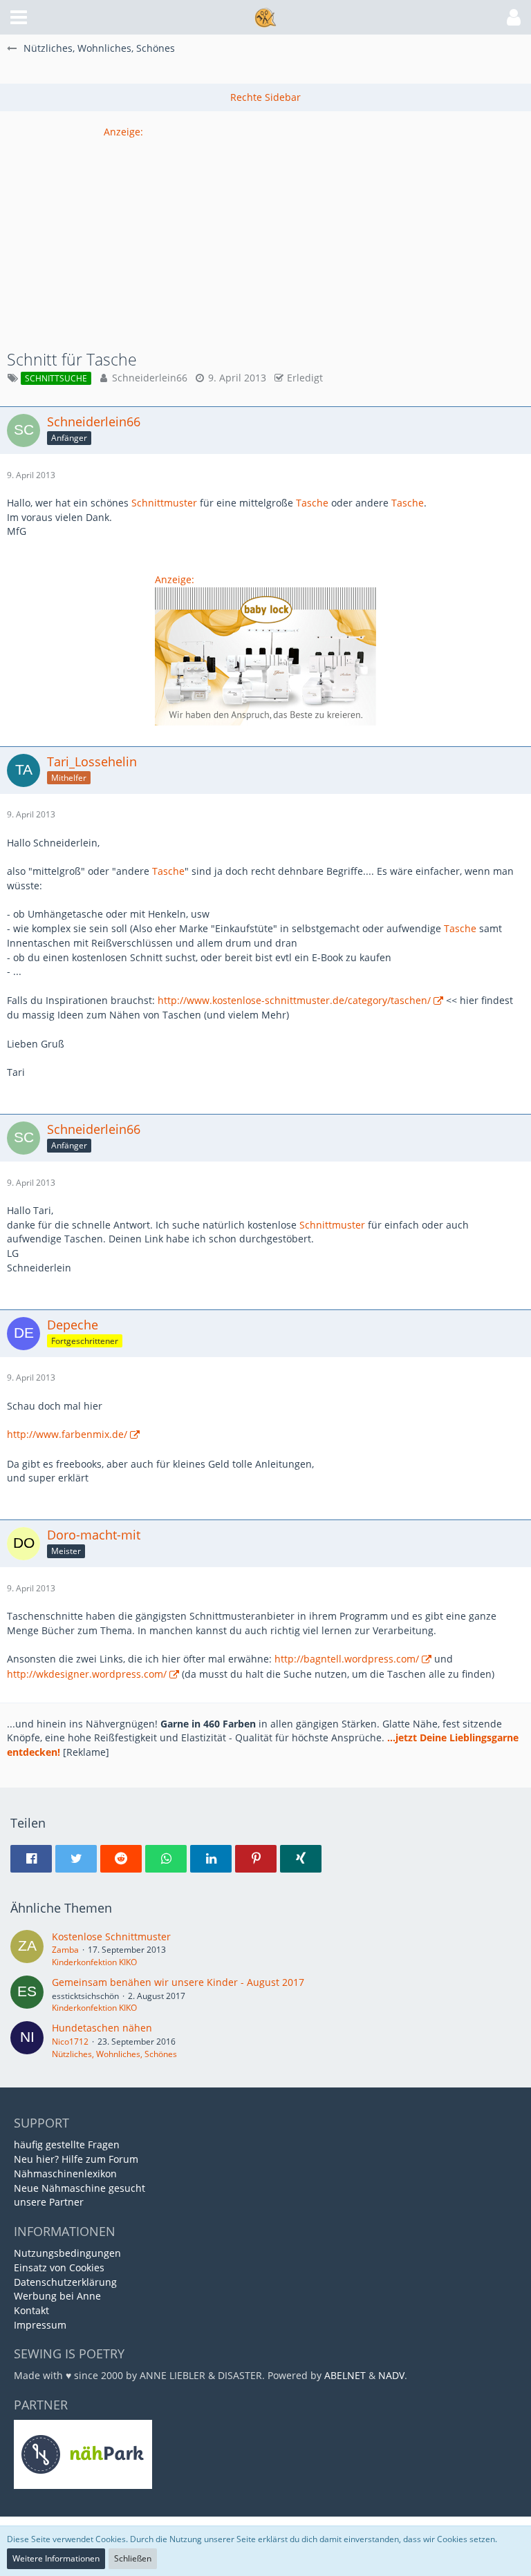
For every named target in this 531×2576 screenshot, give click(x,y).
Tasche (312, 503)
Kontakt (31, 2310)
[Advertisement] (265, 236)
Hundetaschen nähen (102, 2028)
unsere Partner (49, 2202)
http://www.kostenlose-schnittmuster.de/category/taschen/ (294, 1000)
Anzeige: (123, 132)
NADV (391, 2375)
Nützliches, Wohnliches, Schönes (114, 2054)
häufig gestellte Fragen (67, 2144)
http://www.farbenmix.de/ (67, 1434)
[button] (19, 17)
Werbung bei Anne (57, 2296)
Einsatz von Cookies (59, 2267)
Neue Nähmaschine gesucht (80, 2188)
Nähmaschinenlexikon (65, 2173)
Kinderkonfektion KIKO (94, 1962)
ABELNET (345, 2375)
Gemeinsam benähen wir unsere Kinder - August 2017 (178, 1982)
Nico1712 (70, 2042)
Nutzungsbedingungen (67, 2253)
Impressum (40, 2325)
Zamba (65, 1950)
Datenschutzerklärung (65, 2282)
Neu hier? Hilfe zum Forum (76, 2159)
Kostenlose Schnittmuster (111, 1936)
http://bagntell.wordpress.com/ (347, 1659)
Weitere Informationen (56, 2558)
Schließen (133, 2558)
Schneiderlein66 (150, 378)
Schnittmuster (164, 503)
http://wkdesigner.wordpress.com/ (87, 1674)
